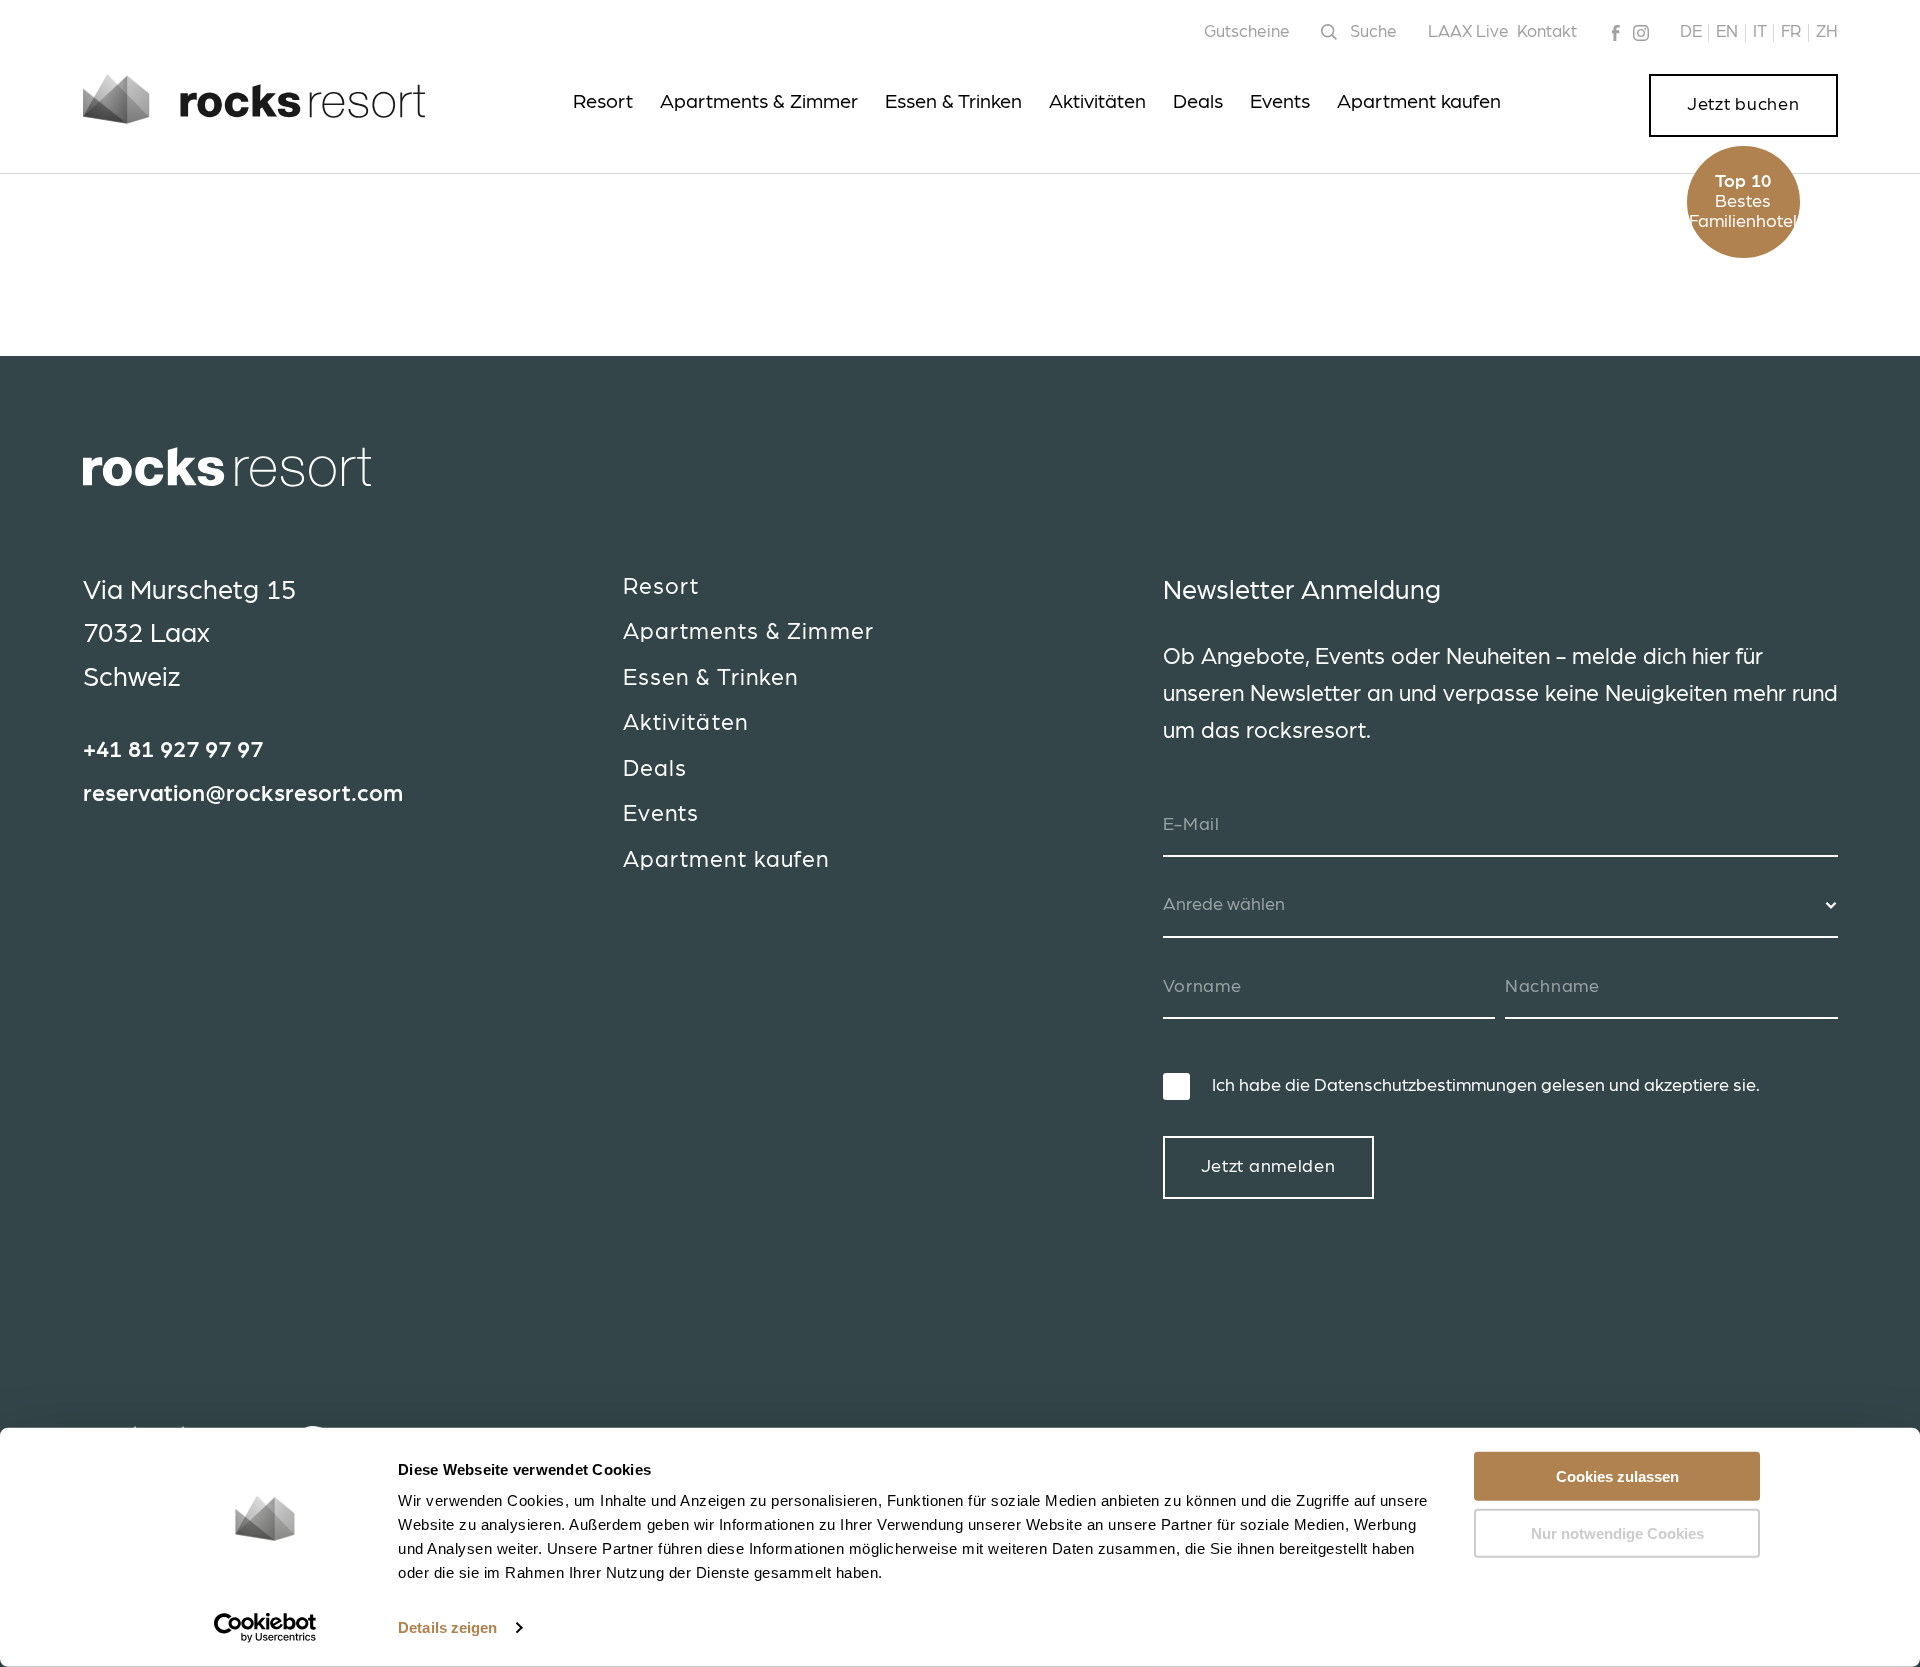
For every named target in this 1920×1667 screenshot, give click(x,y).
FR (1791, 31)
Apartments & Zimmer (759, 102)
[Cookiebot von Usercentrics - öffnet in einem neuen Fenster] (265, 1628)
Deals (1198, 102)
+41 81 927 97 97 (173, 750)
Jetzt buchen (1743, 105)
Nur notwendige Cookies (1617, 1532)
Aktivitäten (1097, 102)
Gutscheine (1247, 31)
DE (1691, 31)
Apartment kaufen (1419, 102)
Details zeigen (447, 1627)
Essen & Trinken (953, 102)
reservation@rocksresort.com (243, 794)
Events (1280, 102)
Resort (603, 102)
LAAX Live (1468, 31)
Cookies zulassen (1617, 1476)
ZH (1827, 31)
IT (1760, 31)
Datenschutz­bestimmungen (1425, 1086)
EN (1727, 31)
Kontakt (1547, 31)
